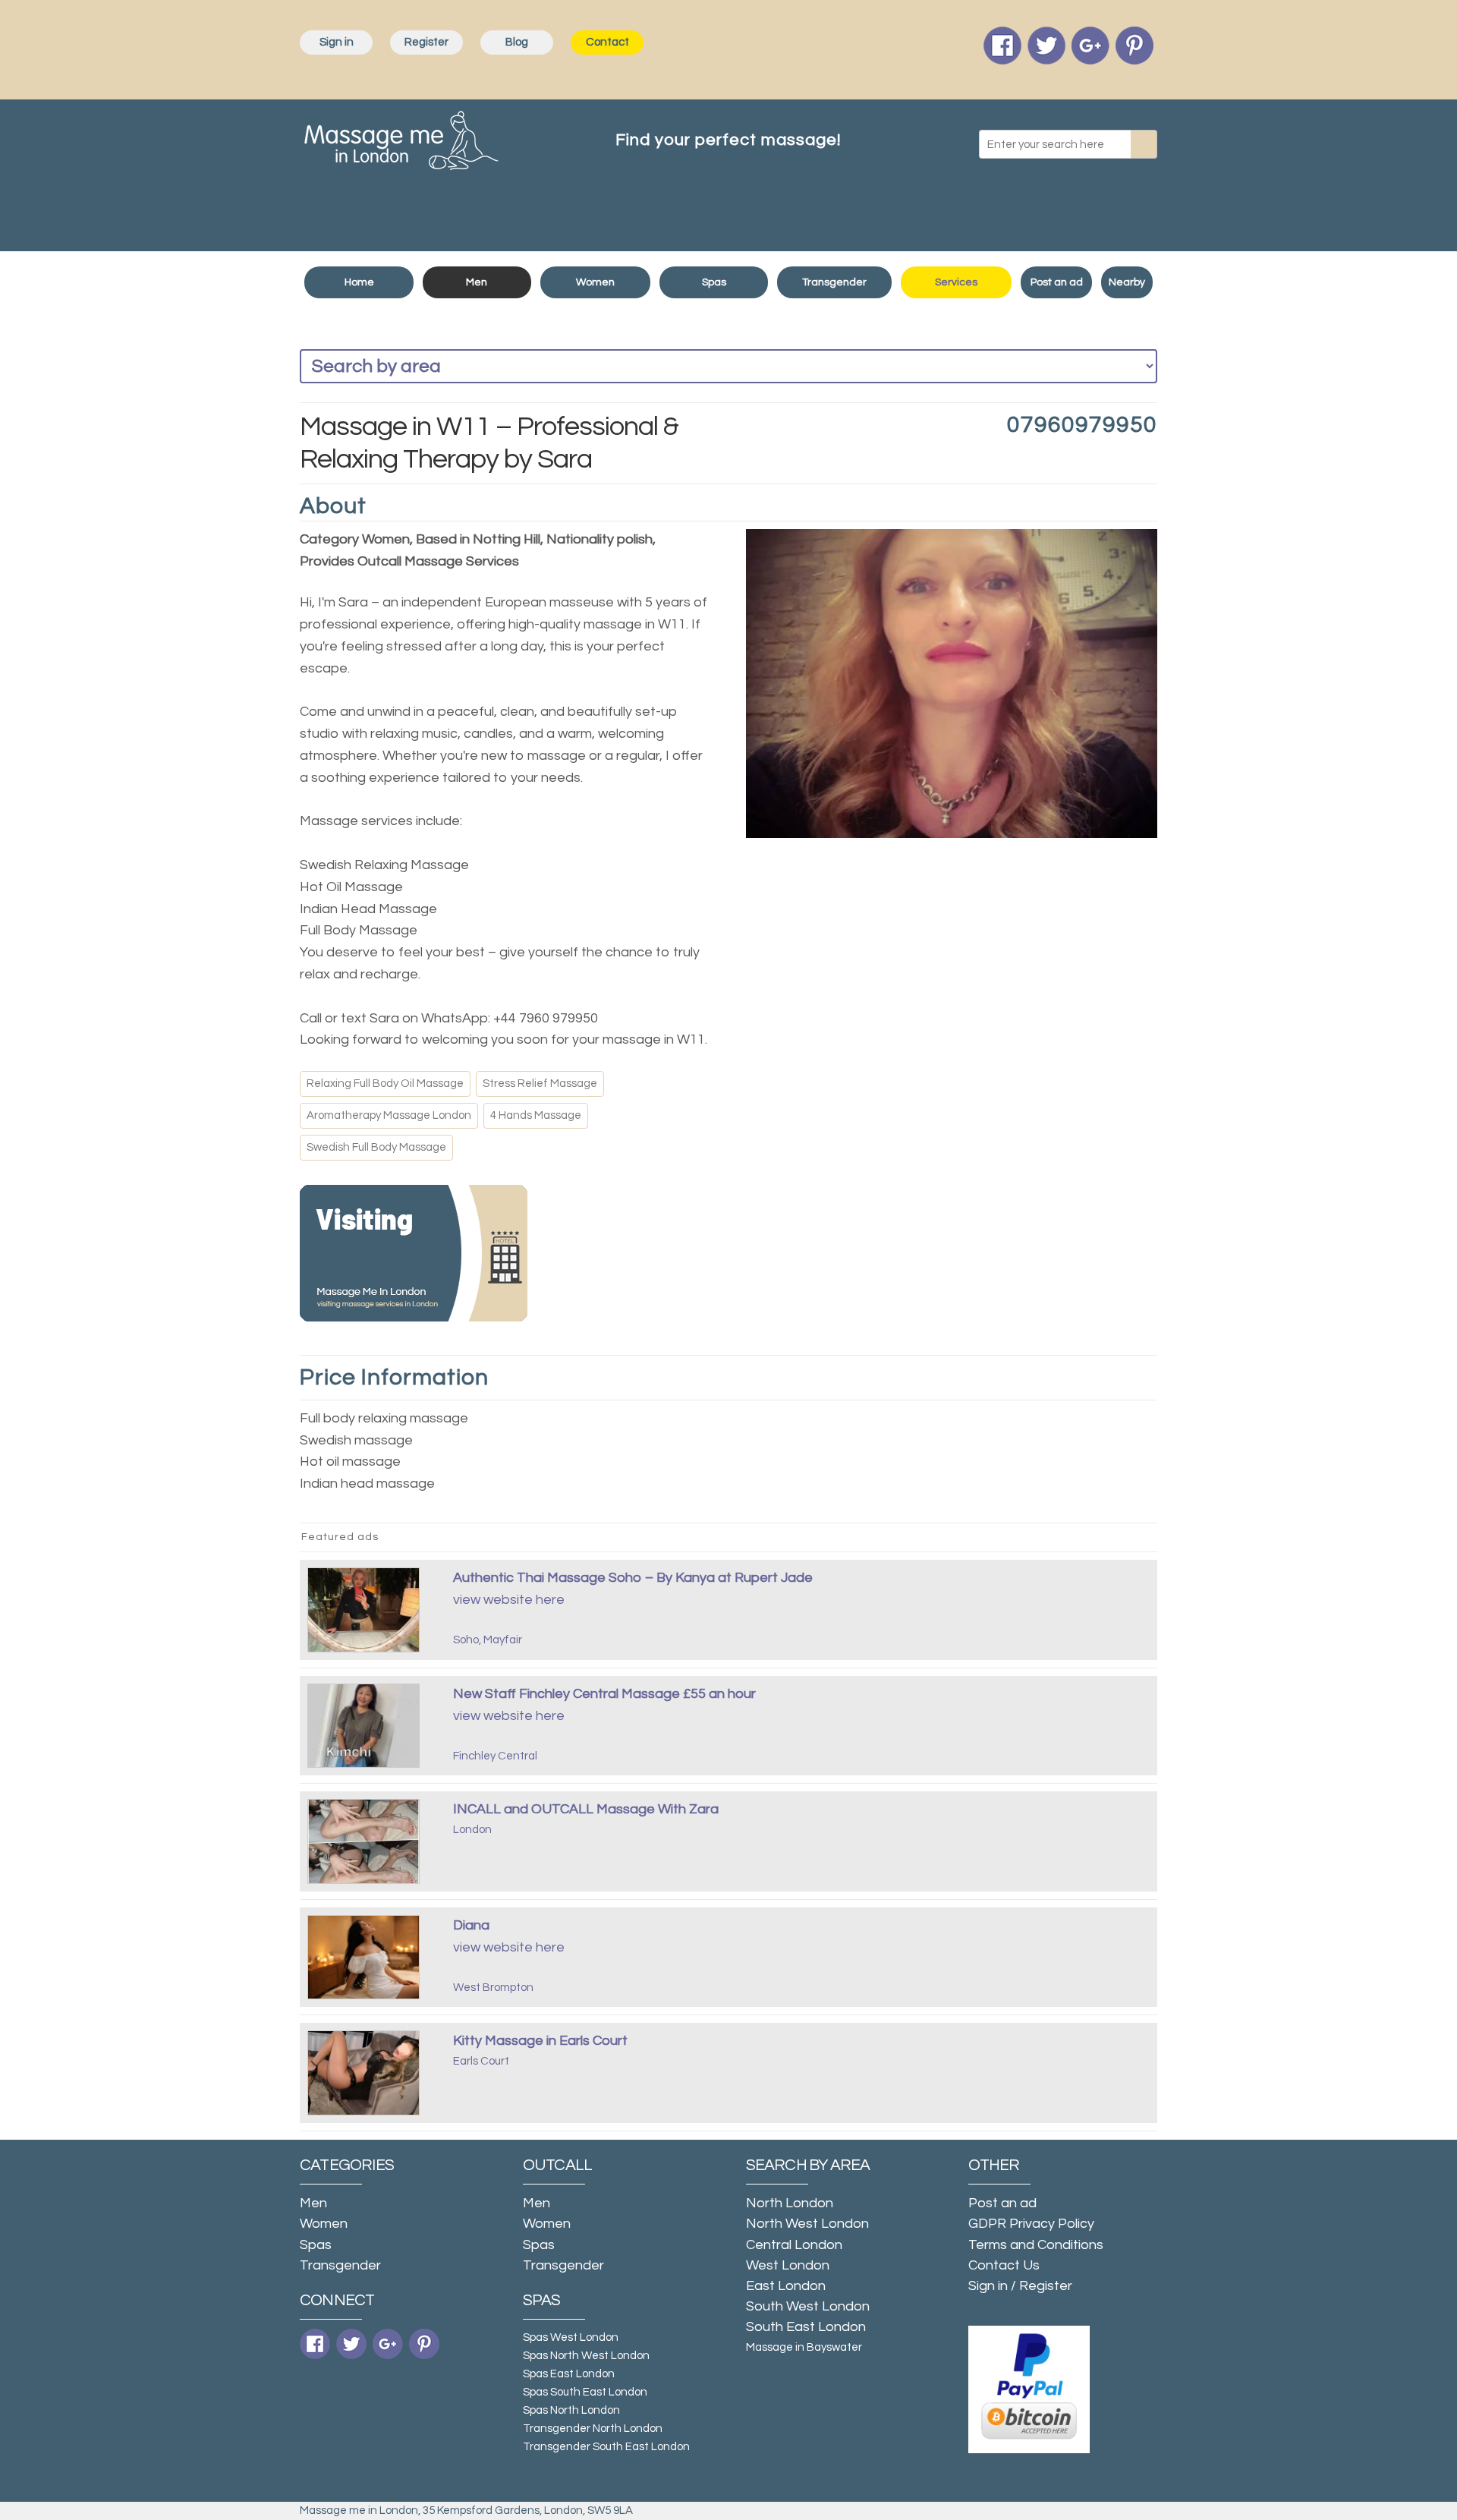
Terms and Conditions (1036, 2245)
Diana (471, 1925)
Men (477, 282)
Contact (607, 42)
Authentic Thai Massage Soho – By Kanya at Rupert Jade (633, 1578)
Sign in (337, 42)
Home (359, 282)
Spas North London (571, 2410)
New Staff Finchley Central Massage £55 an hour (604, 1694)
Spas (714, 282)
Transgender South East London (606, 2447)
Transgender (834, 282)
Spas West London (571, 2337)
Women (595, 282)
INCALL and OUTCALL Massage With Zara (586, 1809)
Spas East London (569, 2374)
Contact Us (1004, 2265)
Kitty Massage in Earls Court (540, 2041)
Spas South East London (585, 2392)
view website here (509, 1600)
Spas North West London (586, 2356)
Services (956, 282)
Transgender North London (593, 2429)
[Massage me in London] (401, 137)
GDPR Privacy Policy (1031, 2224)
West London (788, 2265)
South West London (808, 2306)
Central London (794, 2245)
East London (786, 2286)
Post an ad (1057, 282)
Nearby (1127, 282)
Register (426, 42)
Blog (517, 42)
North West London (807, 2224)
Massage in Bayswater (804, 2347)
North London (790, 2203)
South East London (806, 2327)
